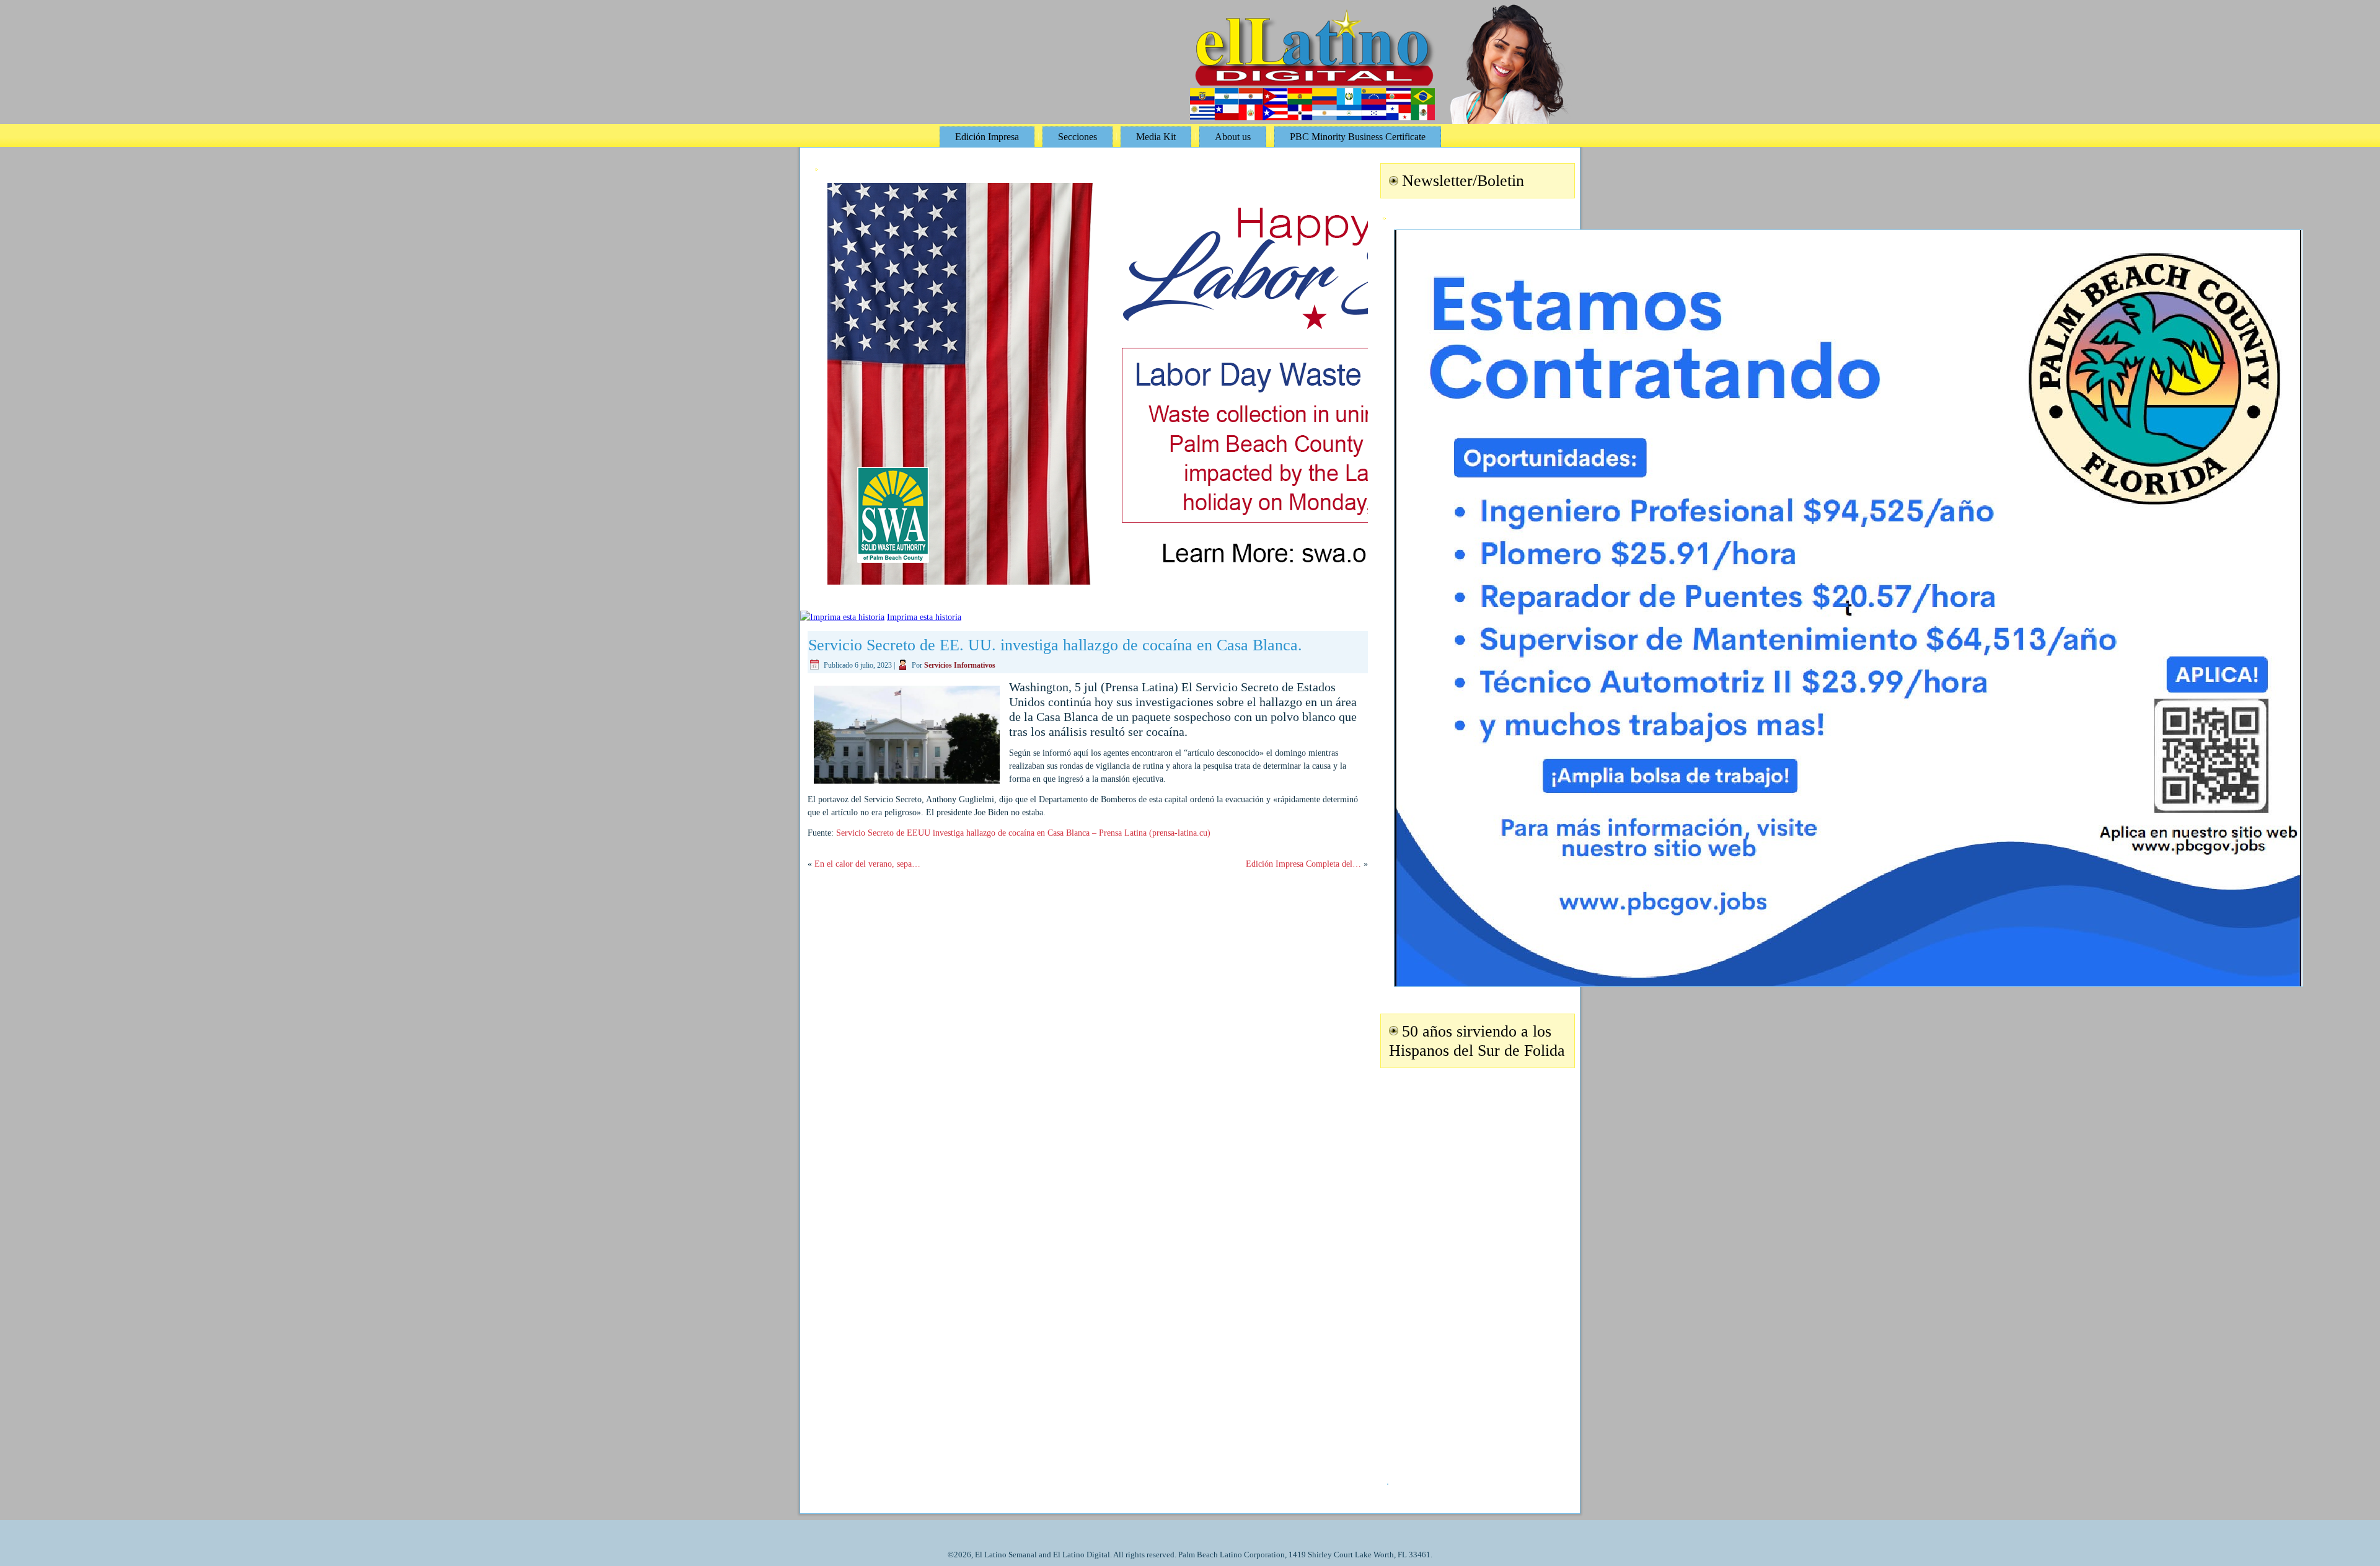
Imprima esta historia (924, 617)
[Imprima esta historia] (842, 617)
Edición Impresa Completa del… (1303, 864)
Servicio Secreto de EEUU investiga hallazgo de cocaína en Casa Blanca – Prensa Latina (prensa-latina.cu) (1023, 833)
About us (1233, 137)
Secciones (1078, 137)
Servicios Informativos (960, 665)
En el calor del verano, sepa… (867, 864)
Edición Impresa (987, 137)
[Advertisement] (1476, 1268)
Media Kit (1156, 137)
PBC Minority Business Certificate (1358, 137)
